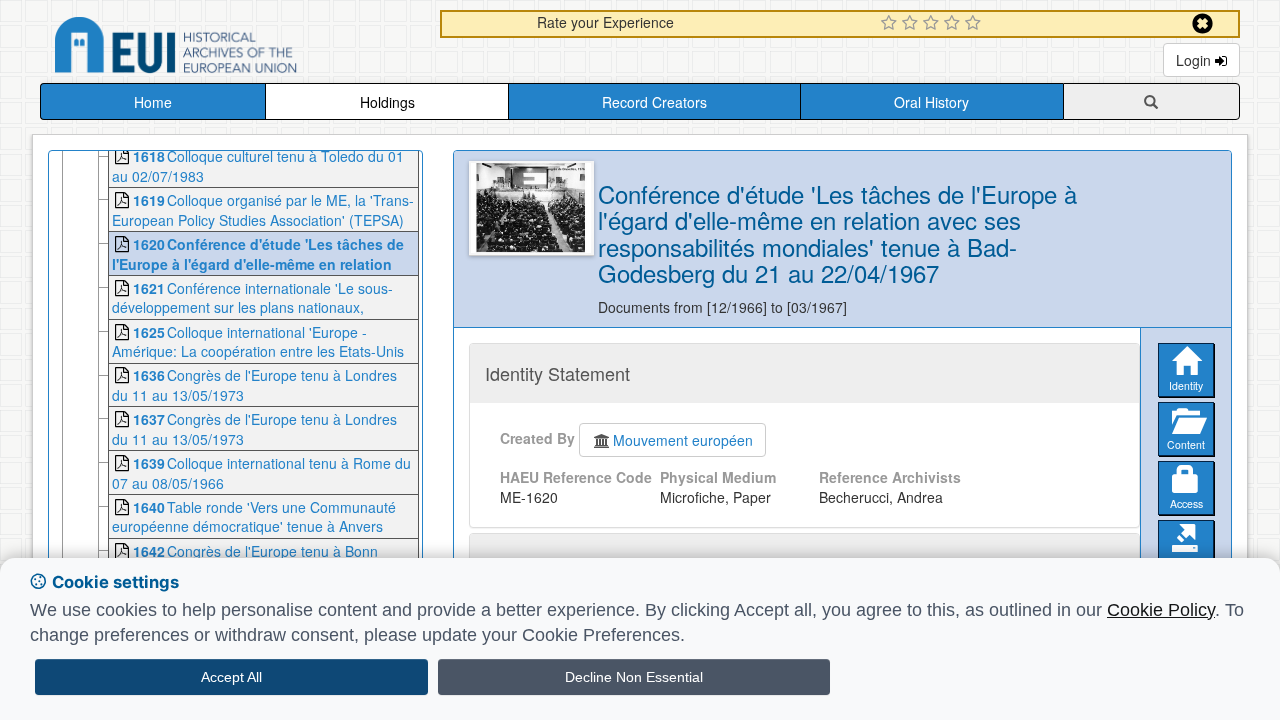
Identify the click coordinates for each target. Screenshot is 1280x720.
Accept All (231, 677)
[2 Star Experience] (912, 24)
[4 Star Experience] (954, 24)
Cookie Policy (1161, 610)
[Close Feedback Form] (1202, 23)
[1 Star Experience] (891, 24)
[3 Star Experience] (933, 24)
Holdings (387, 102)
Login (1195, 60)
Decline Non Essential (634, 677)
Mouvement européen (683, 440)
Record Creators (654, 102)
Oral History (931, 102)
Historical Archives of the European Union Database (232, 48)
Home (153, 102)
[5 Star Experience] (975, 24)
